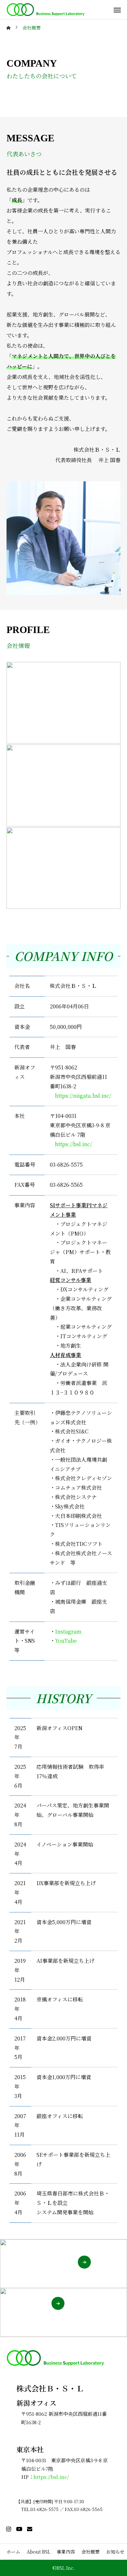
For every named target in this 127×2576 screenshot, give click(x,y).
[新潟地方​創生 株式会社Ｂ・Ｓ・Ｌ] (46, 10)
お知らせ (115, 2552)
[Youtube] (19, 2529)
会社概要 (91, 2552)
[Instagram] (8, 2529)
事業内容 (66, 2552)
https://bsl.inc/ (74, 1144)
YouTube (66, 1641)
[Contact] (30, 2529)
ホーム (13, 2552)
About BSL (38, 2552)
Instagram (68, 1631)
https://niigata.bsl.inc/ (83, 1096)
